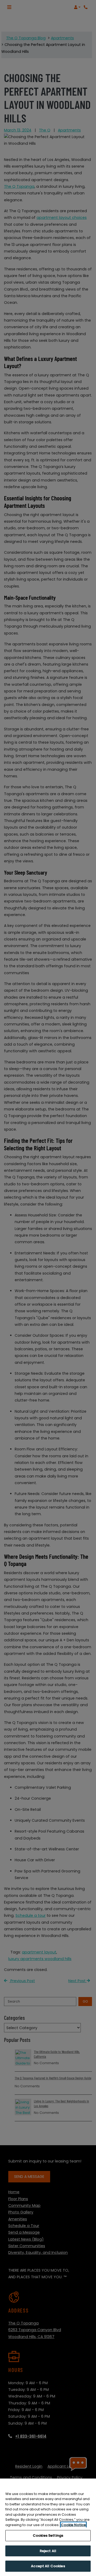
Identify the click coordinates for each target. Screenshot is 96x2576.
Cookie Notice (73, 2525)
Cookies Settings (48, 2535)
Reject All (48, 2551)
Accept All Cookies (48, 2566)
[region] (48, 2527)
